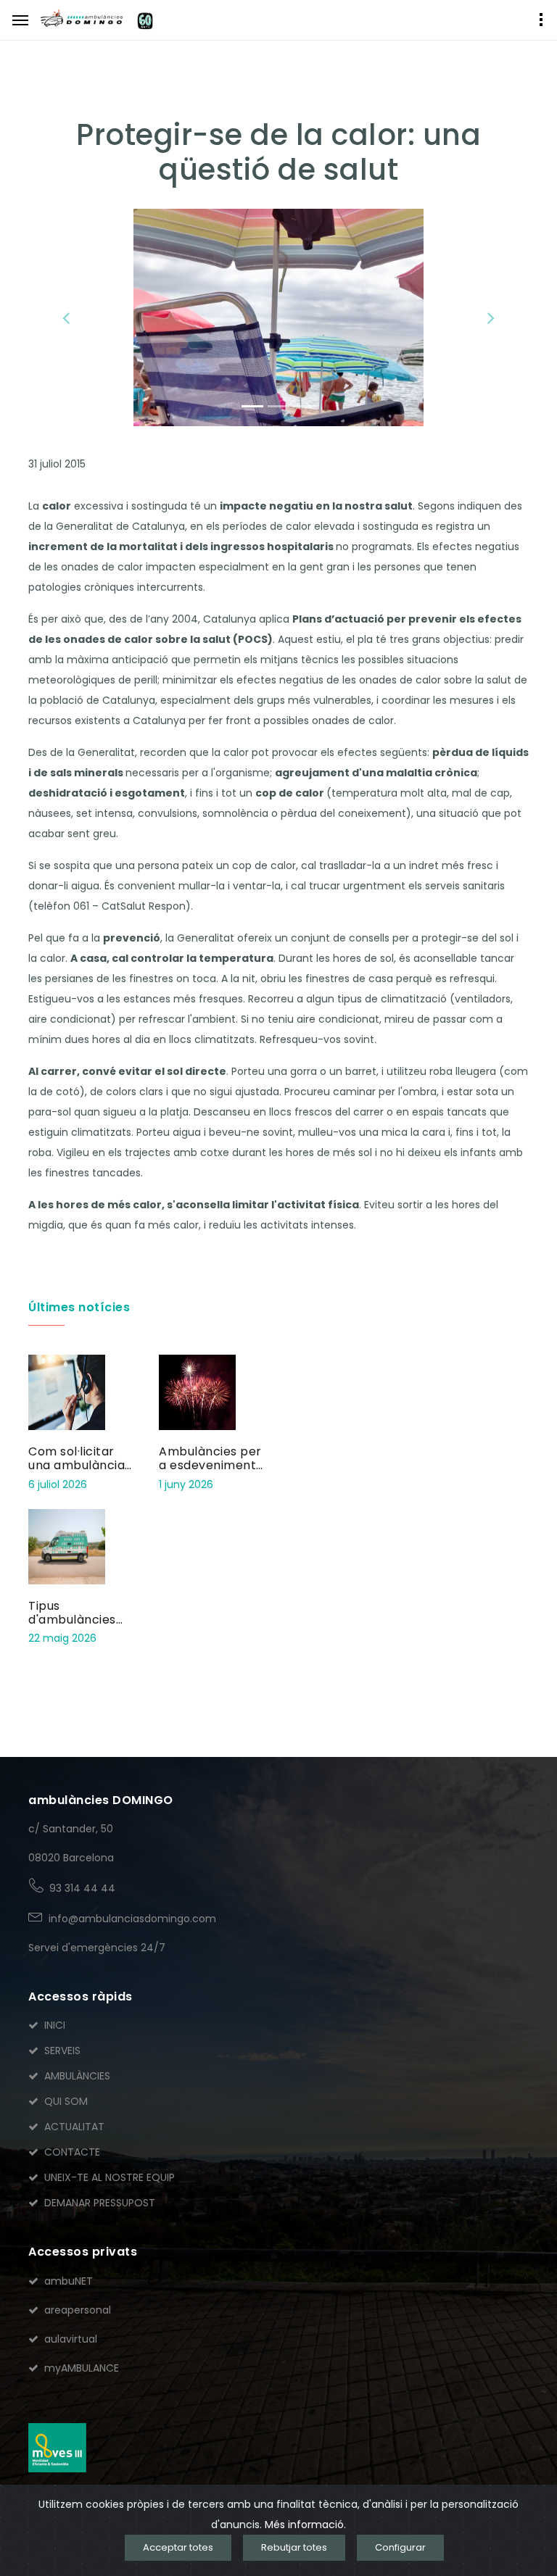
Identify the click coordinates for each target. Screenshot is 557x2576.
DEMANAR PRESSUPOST (100, 2203)
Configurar (400, 2547)
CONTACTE (72, 2152)
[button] (66, 317)
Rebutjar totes (294, 2547)
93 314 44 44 (82, 1888)
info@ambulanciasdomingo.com (132, 1919)
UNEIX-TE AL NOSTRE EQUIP (110, 2177)
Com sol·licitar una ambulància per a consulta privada (77, 1472)
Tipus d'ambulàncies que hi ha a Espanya (72, 1627)
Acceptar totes (178, 2547)
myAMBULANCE (82, 2368)
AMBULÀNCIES (77, 2076)
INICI (55, 2025)
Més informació (304, 2525)
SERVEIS (62, 2051)
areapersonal (78, 2310)
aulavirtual (71, 2339)
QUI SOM (66, 2101)
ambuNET (69, 2281)
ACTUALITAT (74, 2127)
